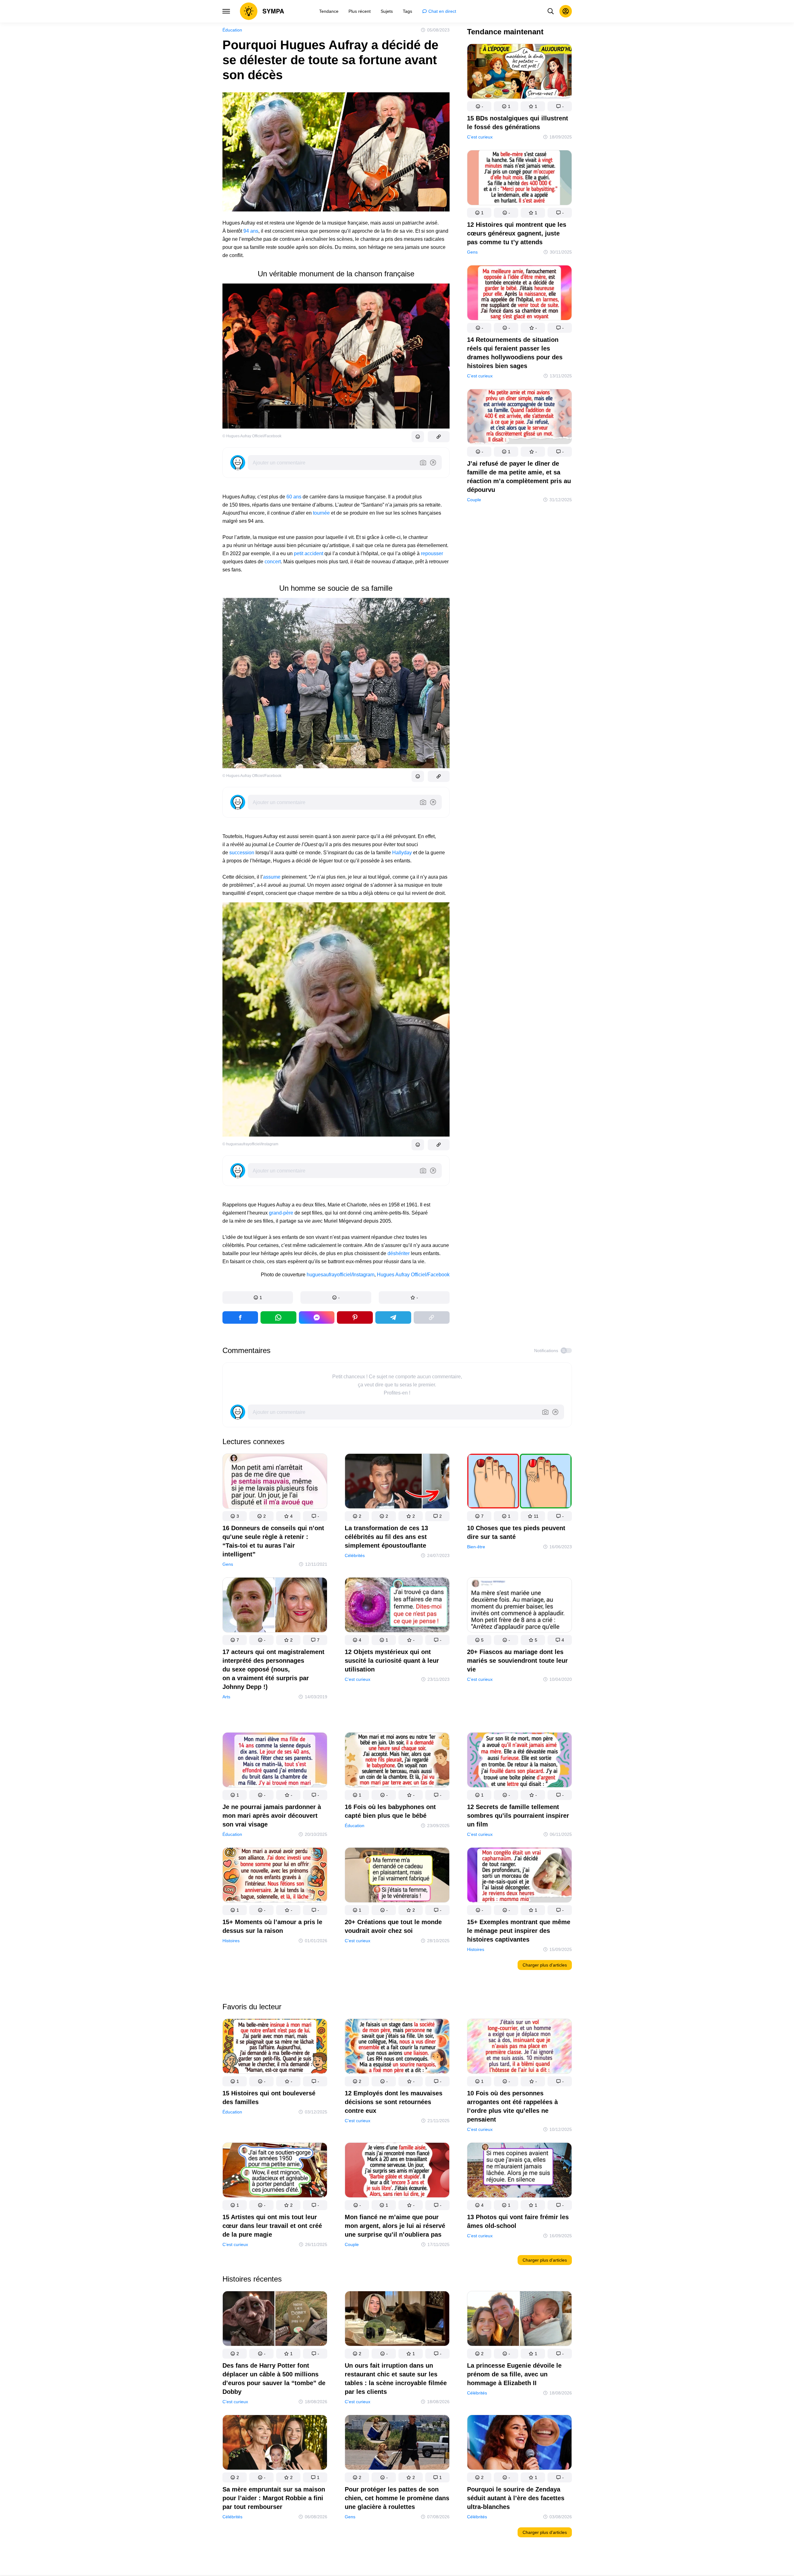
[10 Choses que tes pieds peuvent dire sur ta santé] (519, 1482)
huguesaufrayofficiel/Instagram (341, 1275)
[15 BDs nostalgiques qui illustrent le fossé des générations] (519, 73)
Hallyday (402, 853)
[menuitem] (329, 11)
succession (242, 853)
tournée (322, 513)
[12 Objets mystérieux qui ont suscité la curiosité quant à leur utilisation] (397, 1606)
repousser (432, 553)
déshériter (399, 1253)
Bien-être (476, 1547)
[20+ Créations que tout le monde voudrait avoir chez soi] (397, 1876)
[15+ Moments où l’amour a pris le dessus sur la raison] (275, 1876)
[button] (258, 1298)
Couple (474, 500)
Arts (226, 1697)
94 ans (251, 231)
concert (273, 562)
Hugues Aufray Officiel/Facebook (413, 1275)
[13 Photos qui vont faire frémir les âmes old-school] (519, 2171)
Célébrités (355, 1555)
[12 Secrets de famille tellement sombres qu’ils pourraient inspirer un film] (519, 1761)
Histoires (231, 1941)
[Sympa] (262, 11)
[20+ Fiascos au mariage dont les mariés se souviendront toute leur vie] (519, 1606)
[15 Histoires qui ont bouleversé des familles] (275, 2047)
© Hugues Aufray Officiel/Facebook (252, 436)
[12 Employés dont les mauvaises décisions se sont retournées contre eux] (397, 2047)
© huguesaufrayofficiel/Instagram (250, 1144)
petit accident (309, 553)
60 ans (294, 497)
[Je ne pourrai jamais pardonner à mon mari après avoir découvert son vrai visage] (275, 1761)
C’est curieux (480, 137)
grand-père (281, 1213)
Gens (472, 252)
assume (272, 877)
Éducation (232, 30)
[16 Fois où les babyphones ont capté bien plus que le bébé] (397, 1761)
